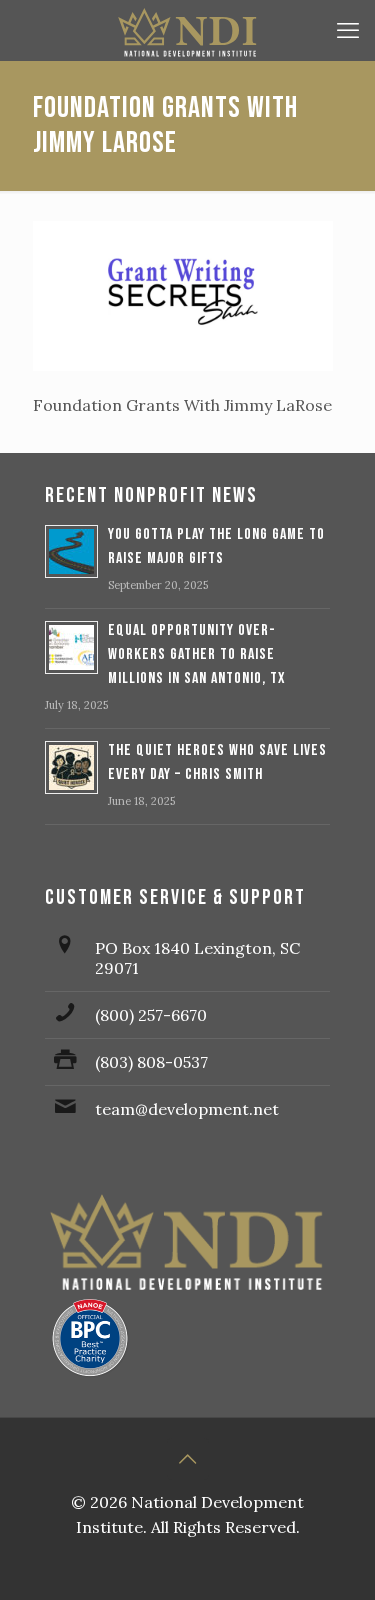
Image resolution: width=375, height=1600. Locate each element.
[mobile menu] (348, 30)
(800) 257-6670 (151, 1015)
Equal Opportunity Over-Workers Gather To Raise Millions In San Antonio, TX (197, 654)
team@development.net (187, 1109)
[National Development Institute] (187, 30)
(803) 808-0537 (151, 1062)
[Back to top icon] (188, 1459)
